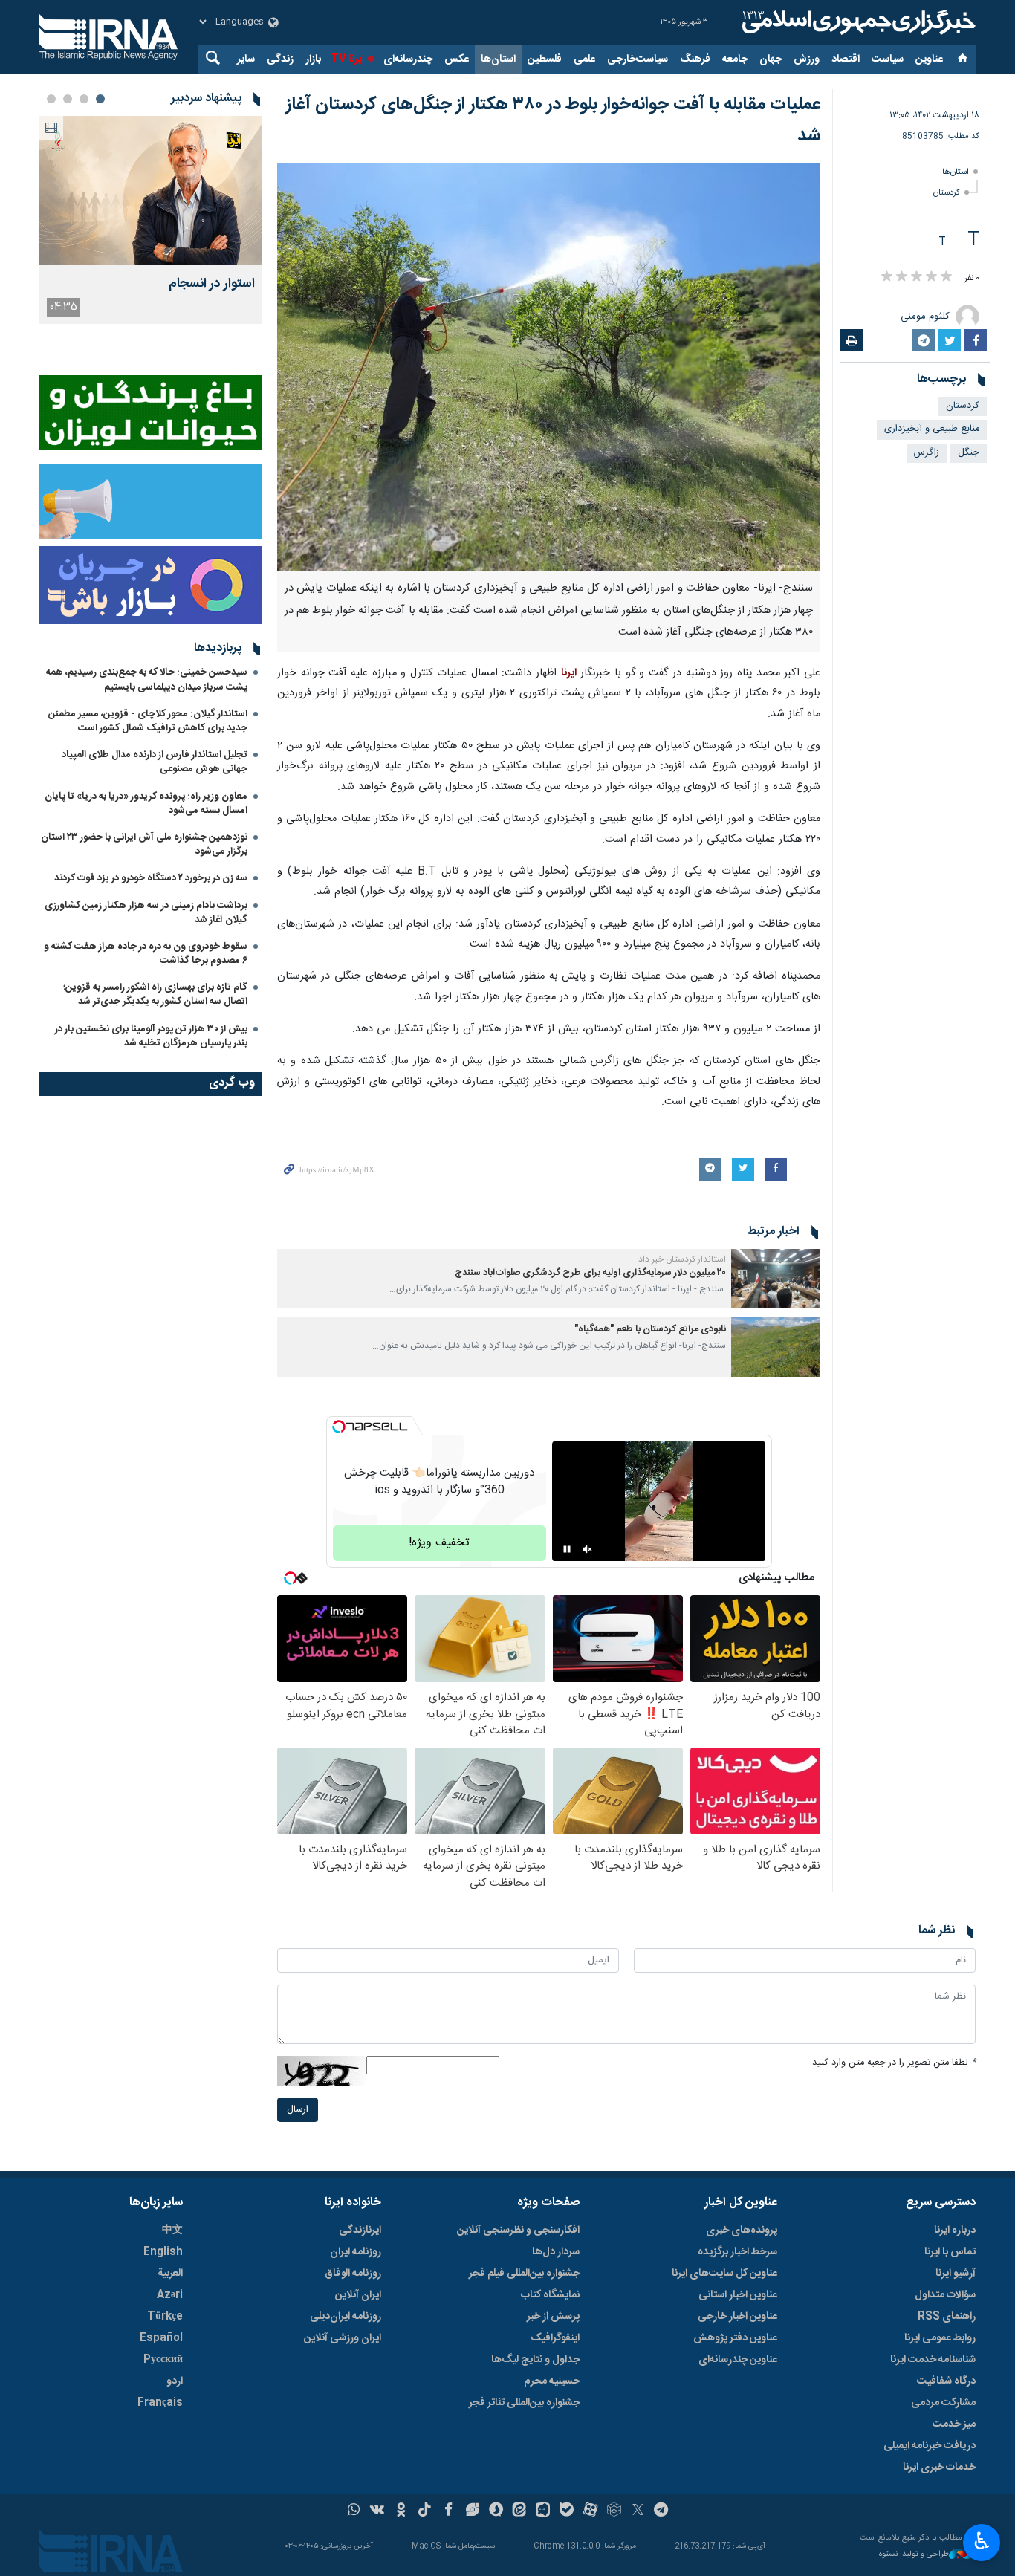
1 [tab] (100, 99)
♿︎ (982, 2541)
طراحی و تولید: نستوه (914, 2555)
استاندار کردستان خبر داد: (681, 1259)
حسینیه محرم (552, 2381)
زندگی (280, 59)
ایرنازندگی (360, 2231)
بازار (313, 59)
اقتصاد (846, 59)
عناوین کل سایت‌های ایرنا (724, 2274)
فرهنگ (695, 59)
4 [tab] (51, 99)
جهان (771, 59)
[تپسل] (339, 1427)
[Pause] (567, 1549)
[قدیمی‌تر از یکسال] (776, 1279)
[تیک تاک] (425, 2511)
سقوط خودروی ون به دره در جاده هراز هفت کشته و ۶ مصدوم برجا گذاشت (146, 954)
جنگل (969, 453)
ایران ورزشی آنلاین (343, 2338)
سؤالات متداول (945, 2295)
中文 (172, 2231)
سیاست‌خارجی (638, 59)
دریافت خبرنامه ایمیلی (930, 2446)
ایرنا (857, 22)
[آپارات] (590, 2511)
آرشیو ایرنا (956, 2274)
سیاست (888, 59)
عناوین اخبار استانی (738, 2295)
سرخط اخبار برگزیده (737, 2252)
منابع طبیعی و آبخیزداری (932, 429)
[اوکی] (401, 2511)
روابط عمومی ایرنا (940, 2338)
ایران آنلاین (358, 2295)
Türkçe (165, 2317)
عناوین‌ (929, 59)
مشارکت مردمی (943, 2403)
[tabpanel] (151, 220)
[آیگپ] (543, 2511)
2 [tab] (84, 99)
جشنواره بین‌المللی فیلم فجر (524, 2274)
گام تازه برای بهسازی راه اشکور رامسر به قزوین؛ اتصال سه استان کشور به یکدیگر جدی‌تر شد (155, 995)
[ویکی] (377, 2511)
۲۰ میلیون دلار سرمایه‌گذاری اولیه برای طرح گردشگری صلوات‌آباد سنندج (590, 1273)
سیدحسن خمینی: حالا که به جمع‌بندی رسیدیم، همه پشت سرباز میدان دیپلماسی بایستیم (147, 679)
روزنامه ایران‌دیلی (346, 2317)
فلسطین (545, 59)
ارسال (298, 2110)
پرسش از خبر (553, 2317)
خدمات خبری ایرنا (939, 2468)
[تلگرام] (662, 2511)
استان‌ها (498, 59)
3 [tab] (68, 99)
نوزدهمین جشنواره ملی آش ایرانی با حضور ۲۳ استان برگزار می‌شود (144, 844)
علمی (584, 59)
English (163, 2252)
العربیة (170, 2274)
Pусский (163, 2360)
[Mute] (588, 1549)
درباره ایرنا (955, 2231)
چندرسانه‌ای (408, 59)
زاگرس (927, 453)
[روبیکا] (614, 2511)
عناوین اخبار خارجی (737, 2317)
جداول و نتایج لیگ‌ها (535, 2360)
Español (161, 2338)
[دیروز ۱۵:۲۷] (151, 190)
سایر (246, 59)
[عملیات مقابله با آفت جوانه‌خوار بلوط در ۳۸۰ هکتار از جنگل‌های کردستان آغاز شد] (549, 367)
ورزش (807, 59)
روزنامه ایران (356, 2252)
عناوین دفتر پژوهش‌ (735, 2338)
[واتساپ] (354, 2511)
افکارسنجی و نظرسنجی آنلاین (518, 2231)
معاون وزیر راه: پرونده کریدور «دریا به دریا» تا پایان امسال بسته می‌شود (146, 804)
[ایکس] (638, 2511)
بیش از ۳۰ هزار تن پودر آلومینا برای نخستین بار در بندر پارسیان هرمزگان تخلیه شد (151, 1036)
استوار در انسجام (212, 284)
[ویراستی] (472, 2511)
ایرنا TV (347, 59)
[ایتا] (520, 2511)
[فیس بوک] (448, 2511)
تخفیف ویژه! (439, 1543)
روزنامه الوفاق (353, 2274)
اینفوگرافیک (555, 2338)
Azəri (170, 2295)
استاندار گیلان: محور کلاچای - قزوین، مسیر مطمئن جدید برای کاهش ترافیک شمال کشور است (148, 721)
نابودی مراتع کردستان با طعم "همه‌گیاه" (650, 1330)
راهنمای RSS (947, 2317)
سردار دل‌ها (556, 2252)
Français (160, 2403)
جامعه (735, 59)
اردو (175, 2381)
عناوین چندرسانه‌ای (738, 2360)
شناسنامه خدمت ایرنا (933, 2360)
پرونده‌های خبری (742, 2231)
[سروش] (496, 2511)
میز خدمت (954, 2424)
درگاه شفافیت (946, 2381)
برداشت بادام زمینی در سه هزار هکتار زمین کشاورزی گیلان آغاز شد (146, 913)
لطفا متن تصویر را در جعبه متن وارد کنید (894, 2063)
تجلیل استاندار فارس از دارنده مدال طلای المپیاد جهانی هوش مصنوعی (155, 762)
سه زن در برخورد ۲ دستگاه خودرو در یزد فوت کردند (151, 878)
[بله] (567, 2511)
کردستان (947, 193)
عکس (457, 59)
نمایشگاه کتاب (550, 2295)
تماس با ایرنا (950, 2252)
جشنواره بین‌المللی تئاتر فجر (524, 2403)
